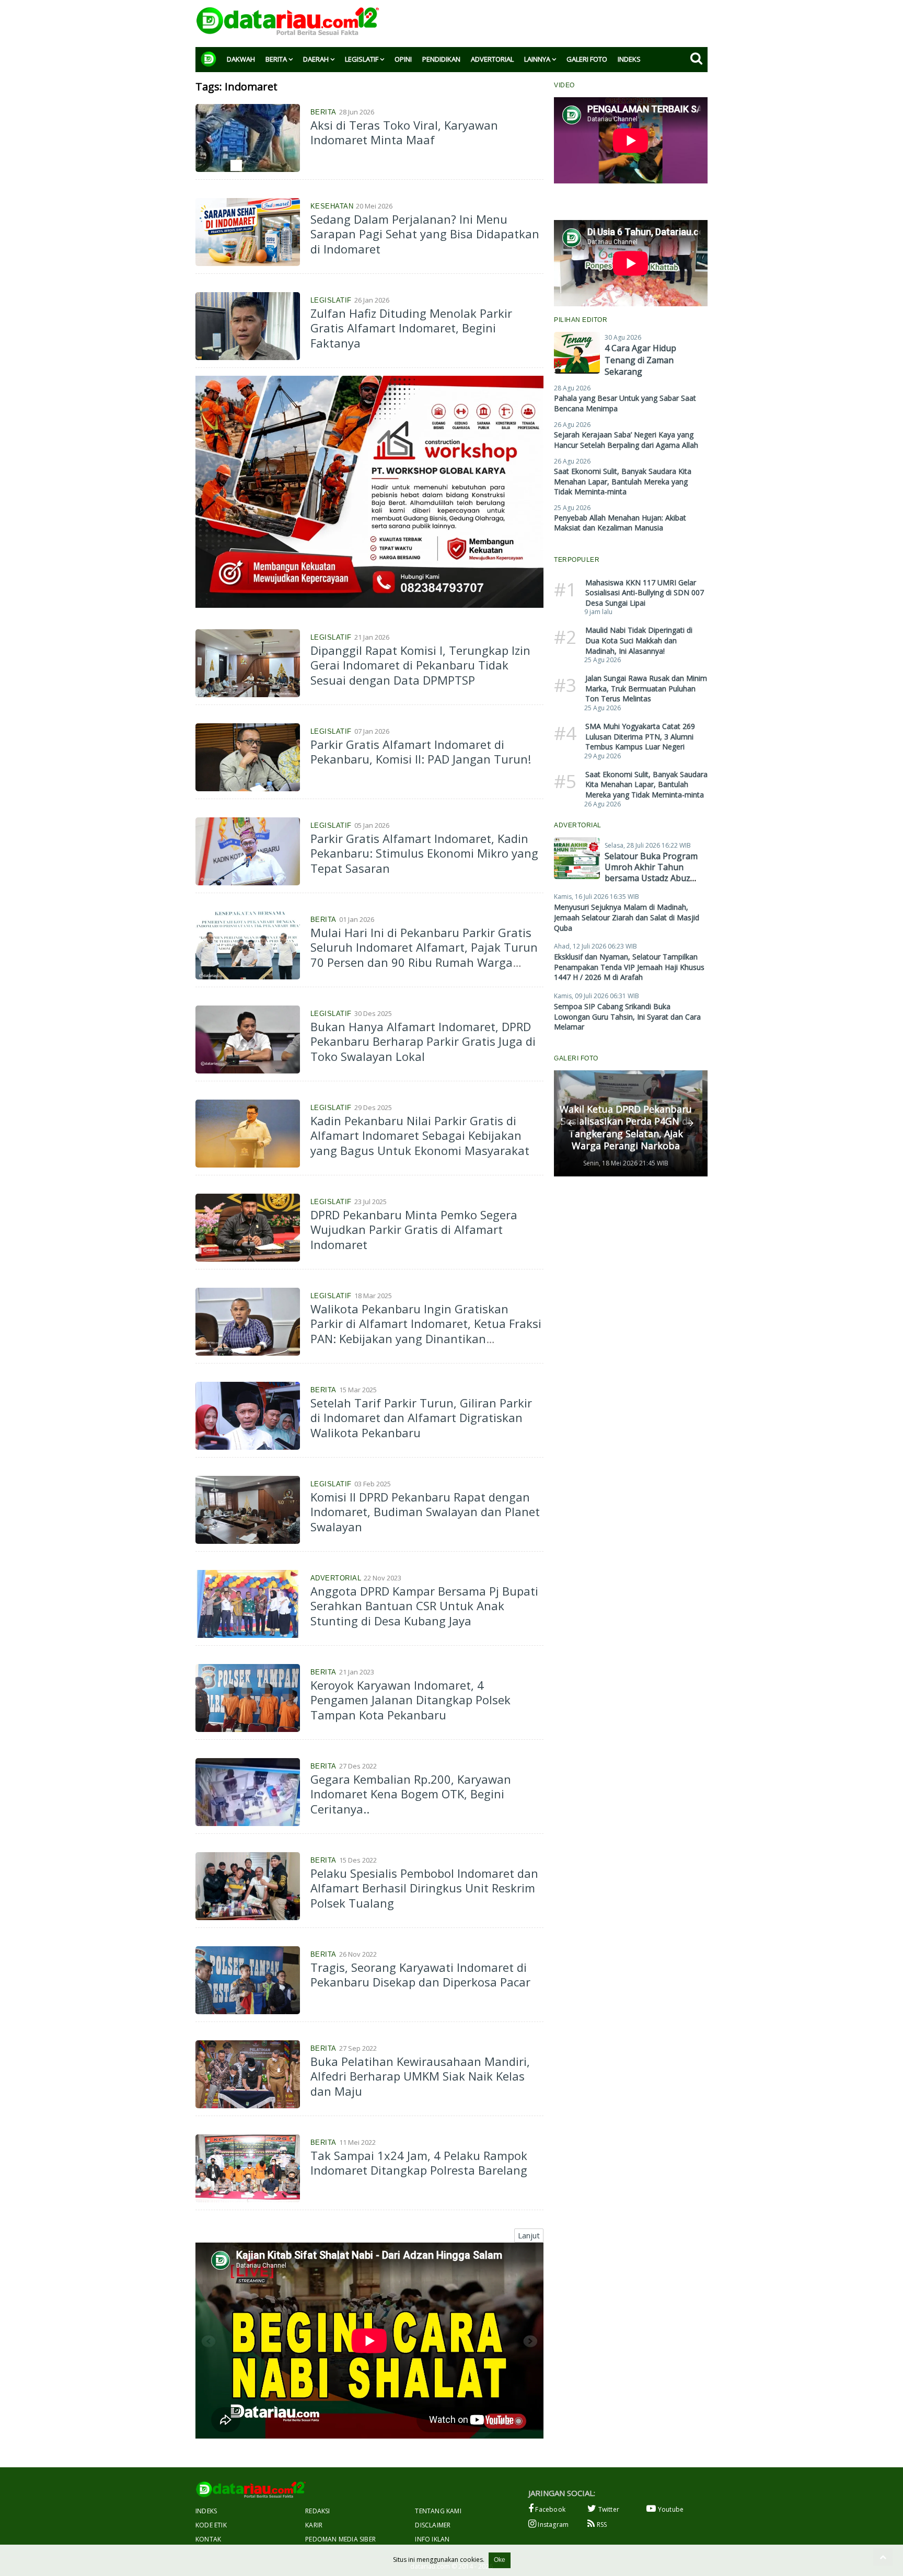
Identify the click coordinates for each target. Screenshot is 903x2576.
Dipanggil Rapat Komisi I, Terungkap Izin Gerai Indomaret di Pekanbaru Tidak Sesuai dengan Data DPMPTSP (420, 665)
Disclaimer (433, 2525)
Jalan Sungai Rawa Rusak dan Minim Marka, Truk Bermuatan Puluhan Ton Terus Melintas (646, 688)
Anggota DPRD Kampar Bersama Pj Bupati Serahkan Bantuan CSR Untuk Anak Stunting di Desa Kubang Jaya (424, 1606)
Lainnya (537, 59)
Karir (314, 2525)
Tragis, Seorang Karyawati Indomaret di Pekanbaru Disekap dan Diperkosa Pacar (420, 1975)
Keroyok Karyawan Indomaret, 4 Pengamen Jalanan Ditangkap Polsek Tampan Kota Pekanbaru (410, 1700)
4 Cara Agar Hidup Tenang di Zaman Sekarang (640, 360)
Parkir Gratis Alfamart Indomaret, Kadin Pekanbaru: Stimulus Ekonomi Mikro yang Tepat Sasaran (424, 853)
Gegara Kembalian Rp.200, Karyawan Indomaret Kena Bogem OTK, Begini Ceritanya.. (411, 1794)
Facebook (549, 2509)
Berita (276, 59)
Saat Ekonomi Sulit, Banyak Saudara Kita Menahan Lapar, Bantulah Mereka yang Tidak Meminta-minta (623, 481)
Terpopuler (577, 560)
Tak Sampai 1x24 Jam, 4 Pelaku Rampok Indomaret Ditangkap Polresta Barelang (419, 2163)
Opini (403, 59)
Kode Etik (211, 2525)
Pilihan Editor (581, 320)
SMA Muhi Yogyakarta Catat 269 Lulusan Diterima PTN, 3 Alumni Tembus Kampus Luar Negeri (640, 736)
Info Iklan (432, 2539)
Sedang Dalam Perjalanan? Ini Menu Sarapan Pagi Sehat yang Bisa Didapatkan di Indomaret (425, 234)
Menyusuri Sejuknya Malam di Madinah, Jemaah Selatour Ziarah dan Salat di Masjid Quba (627, 917)
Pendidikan (441, 59)
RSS (601, 2525)
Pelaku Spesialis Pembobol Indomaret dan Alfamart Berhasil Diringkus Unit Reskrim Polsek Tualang (424, 1888)
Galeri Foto (587, 59)
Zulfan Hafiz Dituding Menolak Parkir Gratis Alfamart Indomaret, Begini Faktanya (411, 328)
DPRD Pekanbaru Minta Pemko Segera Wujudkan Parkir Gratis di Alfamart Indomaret (414, 1229)
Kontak (208, 2539)
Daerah (316, 59)
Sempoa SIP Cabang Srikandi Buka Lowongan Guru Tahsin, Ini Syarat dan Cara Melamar (627, 1016)
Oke (500, 2560)
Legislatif (362, 59)
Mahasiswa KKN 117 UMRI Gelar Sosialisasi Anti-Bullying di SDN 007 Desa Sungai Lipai (645, 593)
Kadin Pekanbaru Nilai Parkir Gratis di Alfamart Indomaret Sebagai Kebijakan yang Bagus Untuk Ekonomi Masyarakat (420, 1135)
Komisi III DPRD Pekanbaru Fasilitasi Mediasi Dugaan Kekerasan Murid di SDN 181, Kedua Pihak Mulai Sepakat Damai (626, 1122)
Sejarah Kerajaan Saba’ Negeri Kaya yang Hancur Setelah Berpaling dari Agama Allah (626, 440)
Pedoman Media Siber (340, 2539)
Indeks (629, 59)
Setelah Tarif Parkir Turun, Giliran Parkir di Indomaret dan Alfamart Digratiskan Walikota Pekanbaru (421, 1418)
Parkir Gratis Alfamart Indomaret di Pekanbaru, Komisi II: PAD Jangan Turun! (421, 752)
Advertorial (492, 59)
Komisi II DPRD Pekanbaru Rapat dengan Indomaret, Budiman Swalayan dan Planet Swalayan (425, 1512)
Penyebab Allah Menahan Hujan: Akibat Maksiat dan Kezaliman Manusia (620, 523)
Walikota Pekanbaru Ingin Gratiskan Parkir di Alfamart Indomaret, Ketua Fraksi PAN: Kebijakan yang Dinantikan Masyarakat (426, 1331)
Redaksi (317, 2511)
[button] (571, 1123)
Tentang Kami (438, 2511)
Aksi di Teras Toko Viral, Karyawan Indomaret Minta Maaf (404, 132)
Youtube (670, 2509)
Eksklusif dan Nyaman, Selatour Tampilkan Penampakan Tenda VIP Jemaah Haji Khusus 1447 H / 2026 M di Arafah (629, 967)
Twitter (608, 2509)
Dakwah (241, 59)
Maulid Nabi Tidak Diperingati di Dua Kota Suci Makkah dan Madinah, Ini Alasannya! (639, 640)
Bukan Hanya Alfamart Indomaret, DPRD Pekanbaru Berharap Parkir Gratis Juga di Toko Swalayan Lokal (423, 1041)
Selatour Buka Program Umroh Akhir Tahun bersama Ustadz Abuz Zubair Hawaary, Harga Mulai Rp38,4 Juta (651, 878)
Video (564, 85)
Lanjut (529, 2235)
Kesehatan (332, 206)
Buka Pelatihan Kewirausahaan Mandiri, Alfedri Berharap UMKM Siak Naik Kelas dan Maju (420, 2076)
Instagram (552, 2525)
